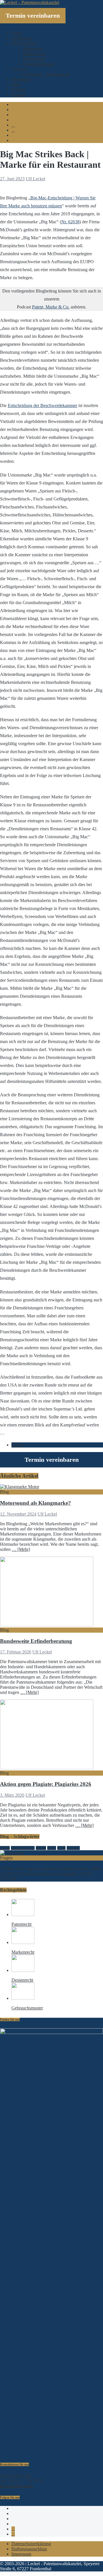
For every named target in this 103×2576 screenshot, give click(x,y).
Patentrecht (33, 49)
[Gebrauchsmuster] (23, 1998)
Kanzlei (41, 1848)
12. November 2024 (18, 1514)
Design (5, 1848)
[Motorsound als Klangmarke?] (20, 1487)
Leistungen (21, 38)
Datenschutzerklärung (31, 2544)
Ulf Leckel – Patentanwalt (46, 74)
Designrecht (34, 59)
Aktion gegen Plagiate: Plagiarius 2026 (46, 1784)
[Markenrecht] (23, 1942)
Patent (61, 1848)
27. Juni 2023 (12, 179)
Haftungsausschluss (29, 2549)
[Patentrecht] (23, 1914)
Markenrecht (34, 54)
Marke (17, 1445)
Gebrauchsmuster (39, 64)
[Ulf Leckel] (12, 1853)
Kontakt (19, 95)
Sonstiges (73, 1848)
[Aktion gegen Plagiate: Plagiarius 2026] (47, 1768)
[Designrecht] (23, 1970)
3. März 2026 (12, 1795)
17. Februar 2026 (16, 1652)
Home (17, 33)
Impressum (21, 2554)
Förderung (21, 79)
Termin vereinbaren (33, 16)
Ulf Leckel (35, 179)
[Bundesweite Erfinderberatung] (47, 1625)
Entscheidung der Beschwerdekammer (42, 405)
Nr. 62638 (70, 222)
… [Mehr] (21, 1549)
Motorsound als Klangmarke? (35, 1503)
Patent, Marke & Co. (51, 307)
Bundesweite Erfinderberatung (36, 1641)
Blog (16, 84)
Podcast (18, 90)
